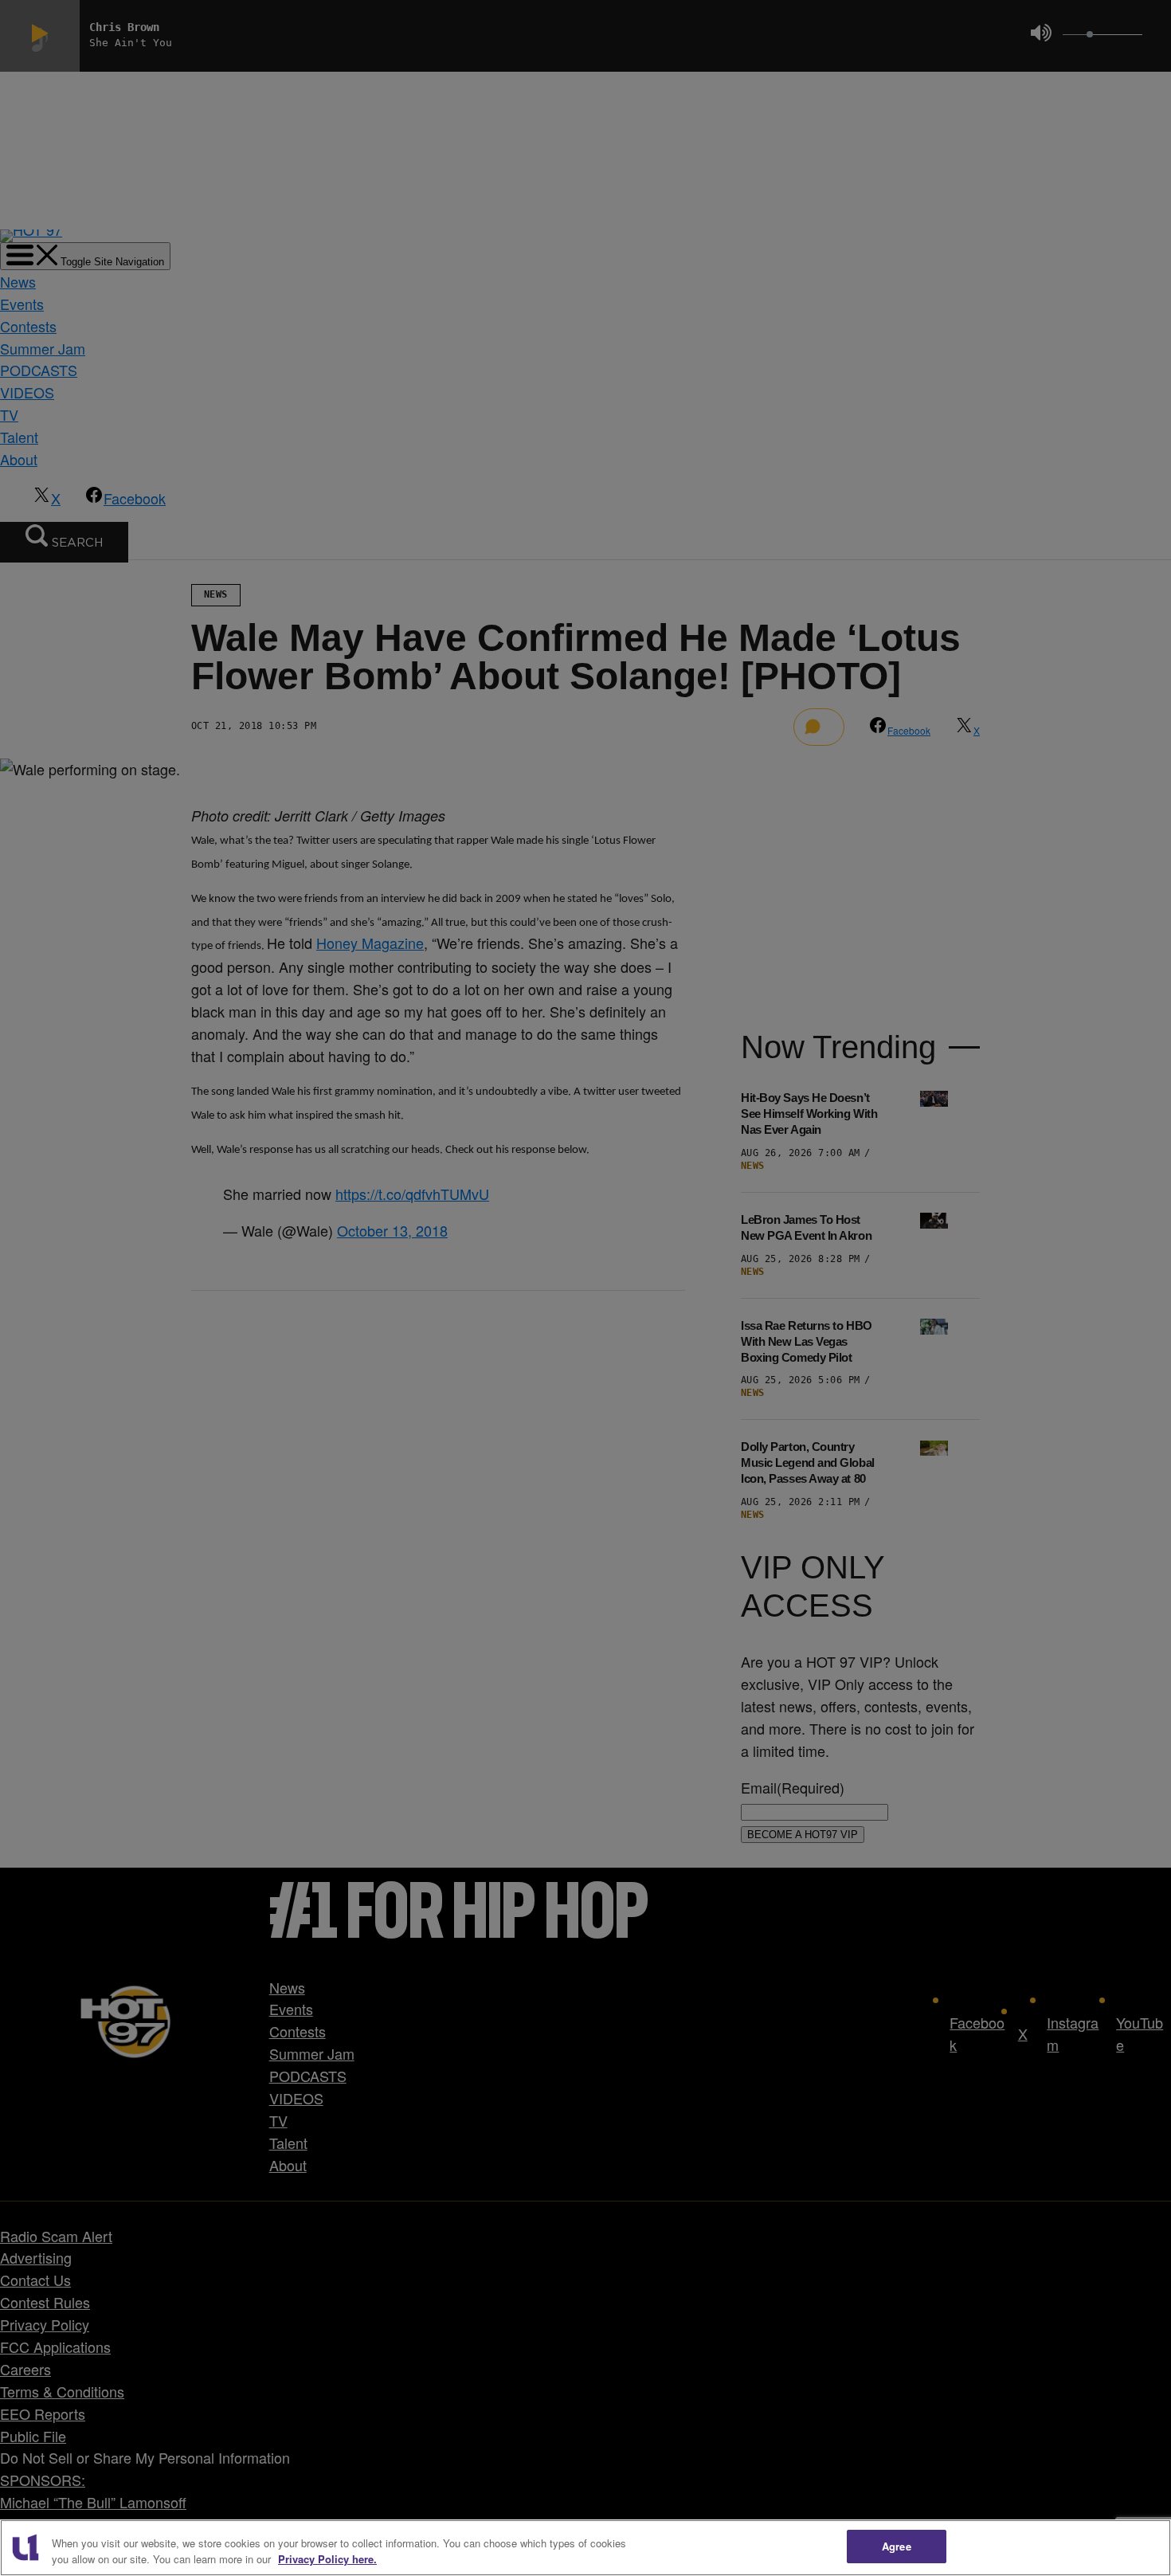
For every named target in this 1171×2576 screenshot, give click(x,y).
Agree (897, 2546)
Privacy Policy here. (327, 2559)
